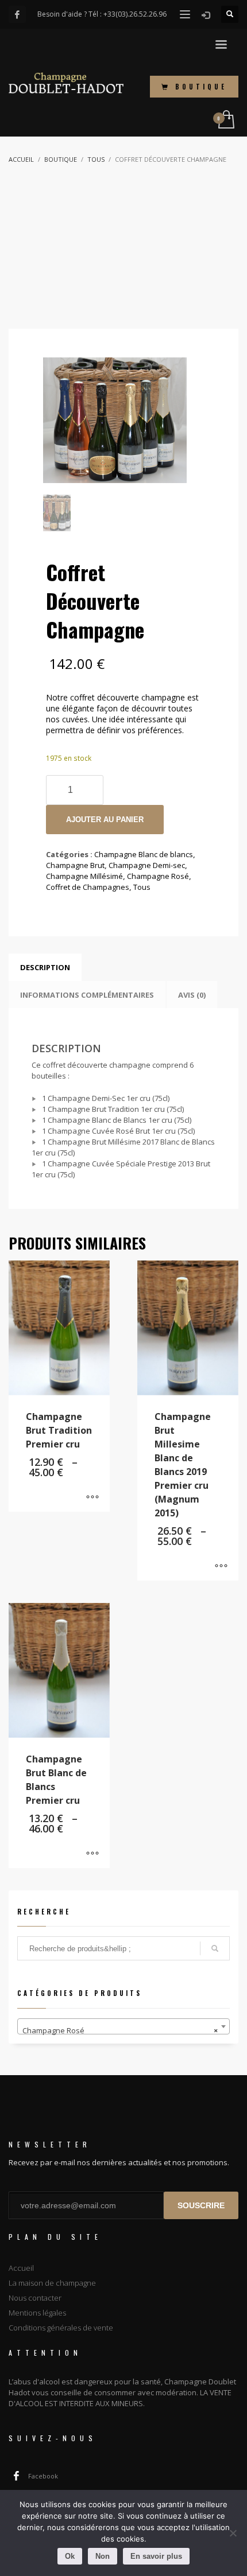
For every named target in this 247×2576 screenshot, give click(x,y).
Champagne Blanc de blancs (144, 854)
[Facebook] (17, 14)
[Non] (233, 2533)
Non (103, 2556)
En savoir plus (156, 2556)
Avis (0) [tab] (192, 995)
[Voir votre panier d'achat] (225, 120)
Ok (70, 2556)
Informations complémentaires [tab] (87, 995)
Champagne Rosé (158, 876)
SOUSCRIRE (201, 2205)
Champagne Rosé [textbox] (120, 2030)
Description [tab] (45, 967)
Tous (142, 887)
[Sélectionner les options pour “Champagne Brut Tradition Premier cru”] (92, 1497)
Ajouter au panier (105, 820)
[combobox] (123, 2026)
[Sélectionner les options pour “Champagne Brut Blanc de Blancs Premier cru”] (92, 1854)
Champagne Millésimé (84, 876)
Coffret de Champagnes (88, 887)
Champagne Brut (75, 865)
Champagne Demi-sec (147, 865)
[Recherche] (215, 1948)
